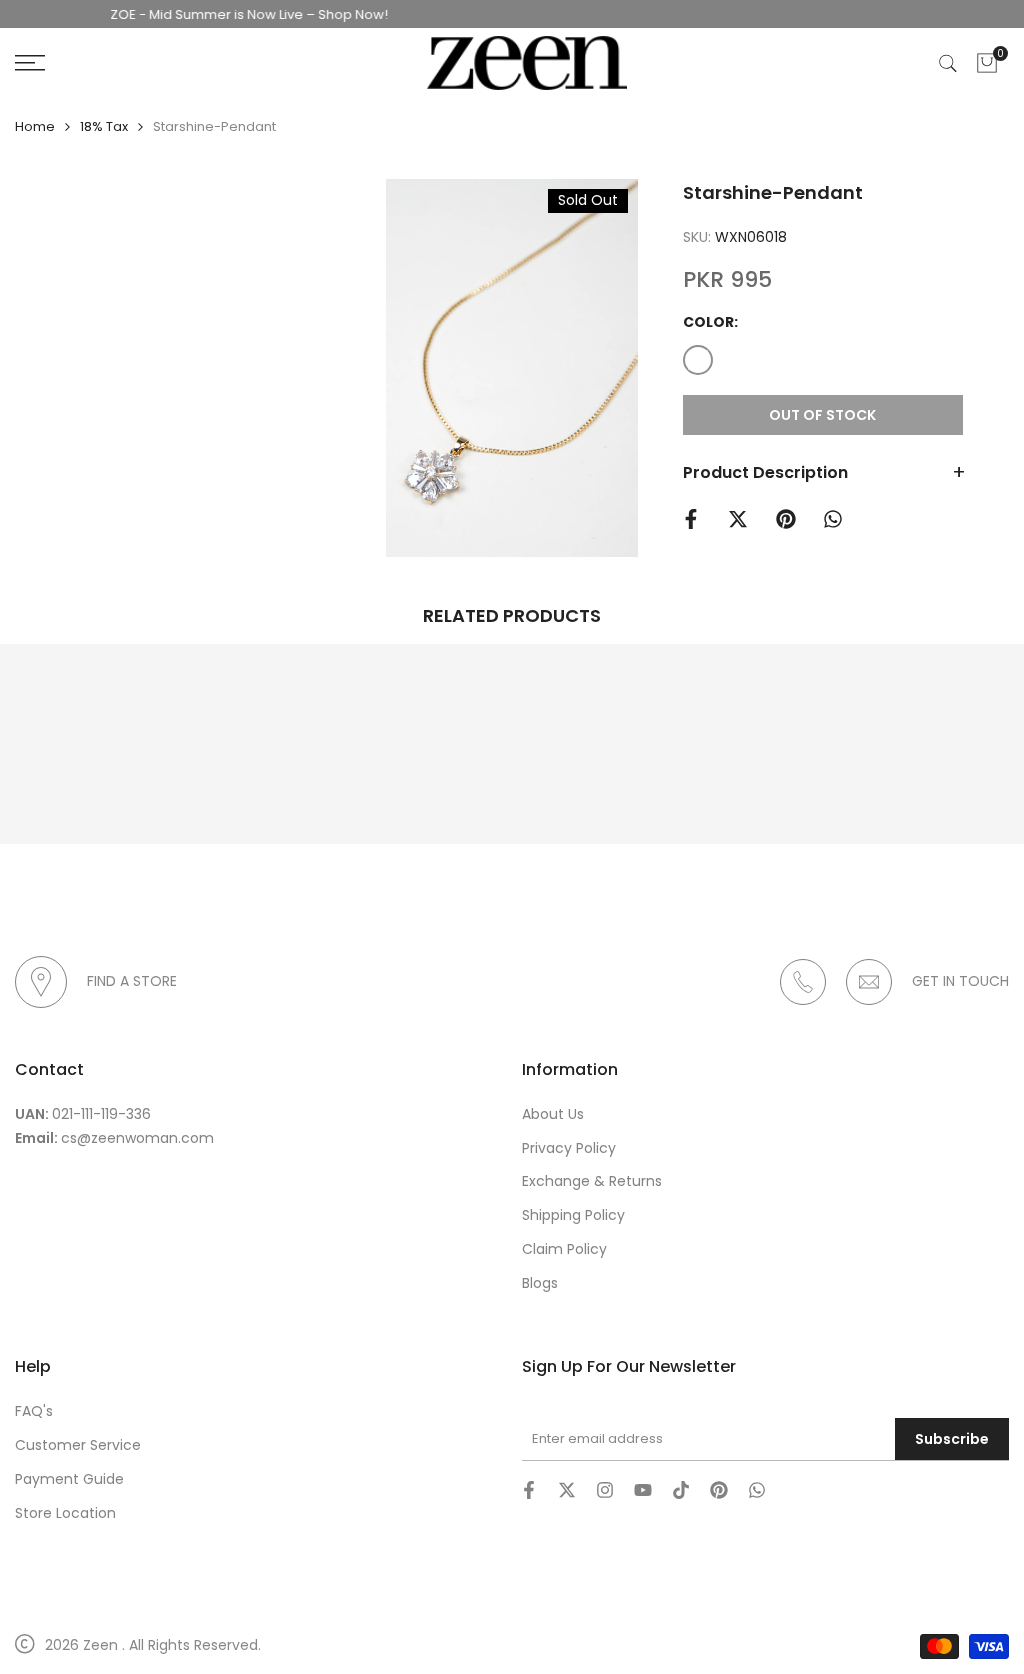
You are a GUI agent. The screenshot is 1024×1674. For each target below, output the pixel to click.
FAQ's (34, 1411)
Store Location (65, 1513)
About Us (553, 1114)
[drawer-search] (948, 63)
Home (35, 126)
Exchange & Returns (592, 1181)
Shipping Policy (573, 1215)
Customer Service (78, 1445)
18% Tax (104, 126)
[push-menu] (30, 63)
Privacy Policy (569, 1148)
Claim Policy (564, 1249)
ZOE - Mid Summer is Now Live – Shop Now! (230, 14)
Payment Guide (69, 1479)
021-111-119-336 (101, 1114)
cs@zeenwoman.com (137, 1138)
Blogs (540, 1283)
